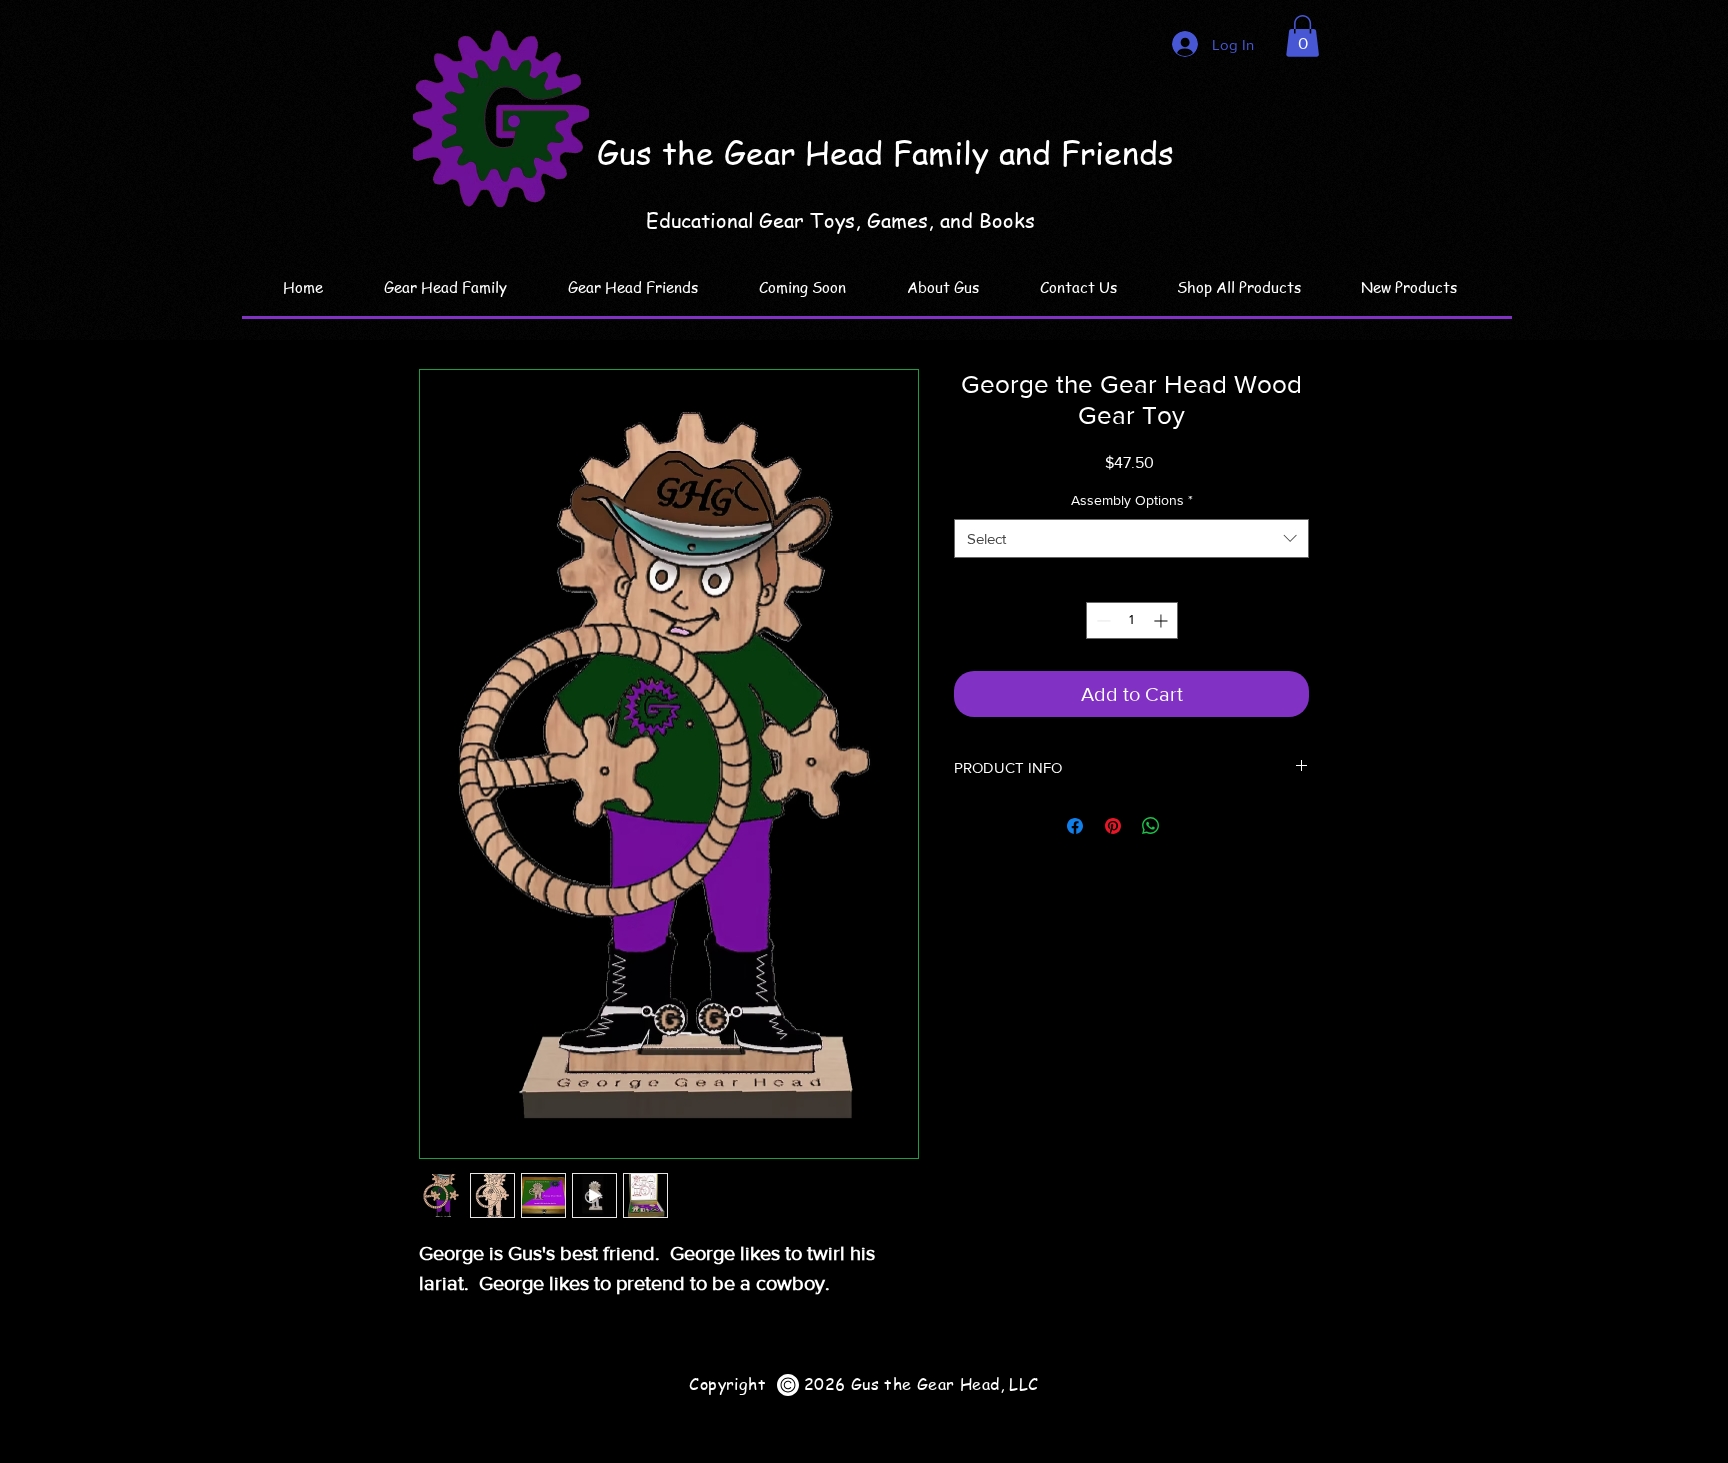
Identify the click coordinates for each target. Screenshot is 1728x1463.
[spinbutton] (1132, 620)
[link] (1302, 36)
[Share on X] (1189, 826)
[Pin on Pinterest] (1113, 826)
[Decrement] (1101, 620)
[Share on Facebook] (1075, 826)
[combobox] (1131, 538)
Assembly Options (1132, 500)
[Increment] (1162, 620)
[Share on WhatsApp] (1151, 826)
